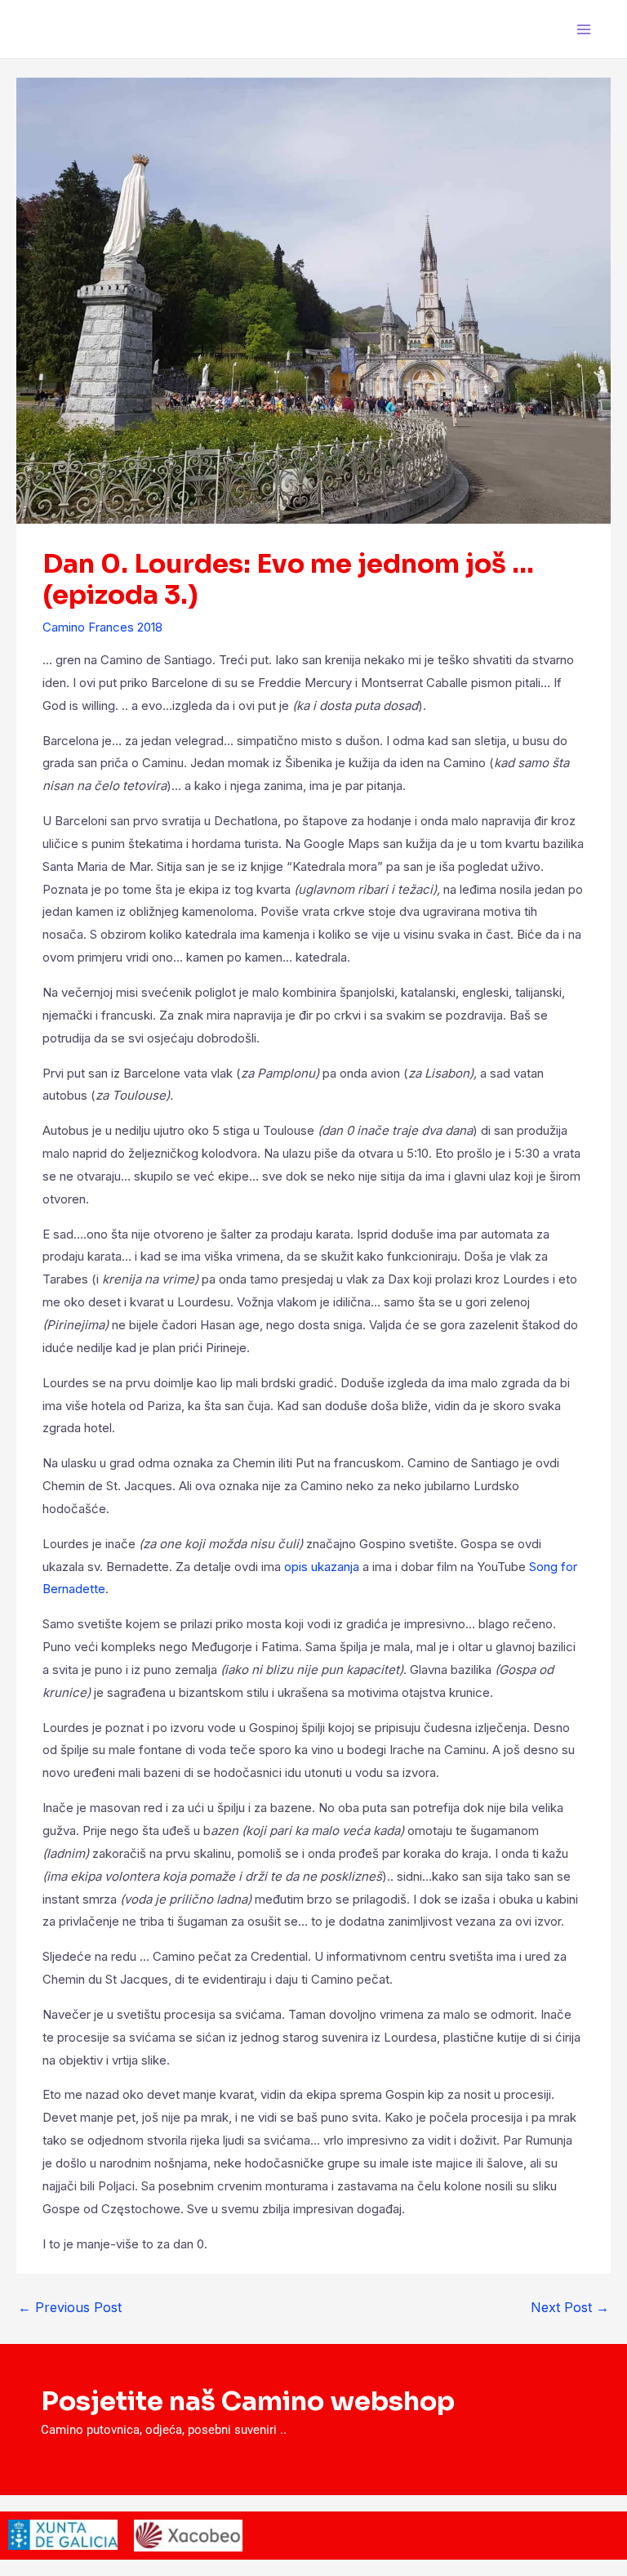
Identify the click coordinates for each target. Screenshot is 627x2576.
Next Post (570, 2307)
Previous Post (70, 2307)
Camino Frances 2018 (102, 627)
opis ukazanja (322, 1567)
